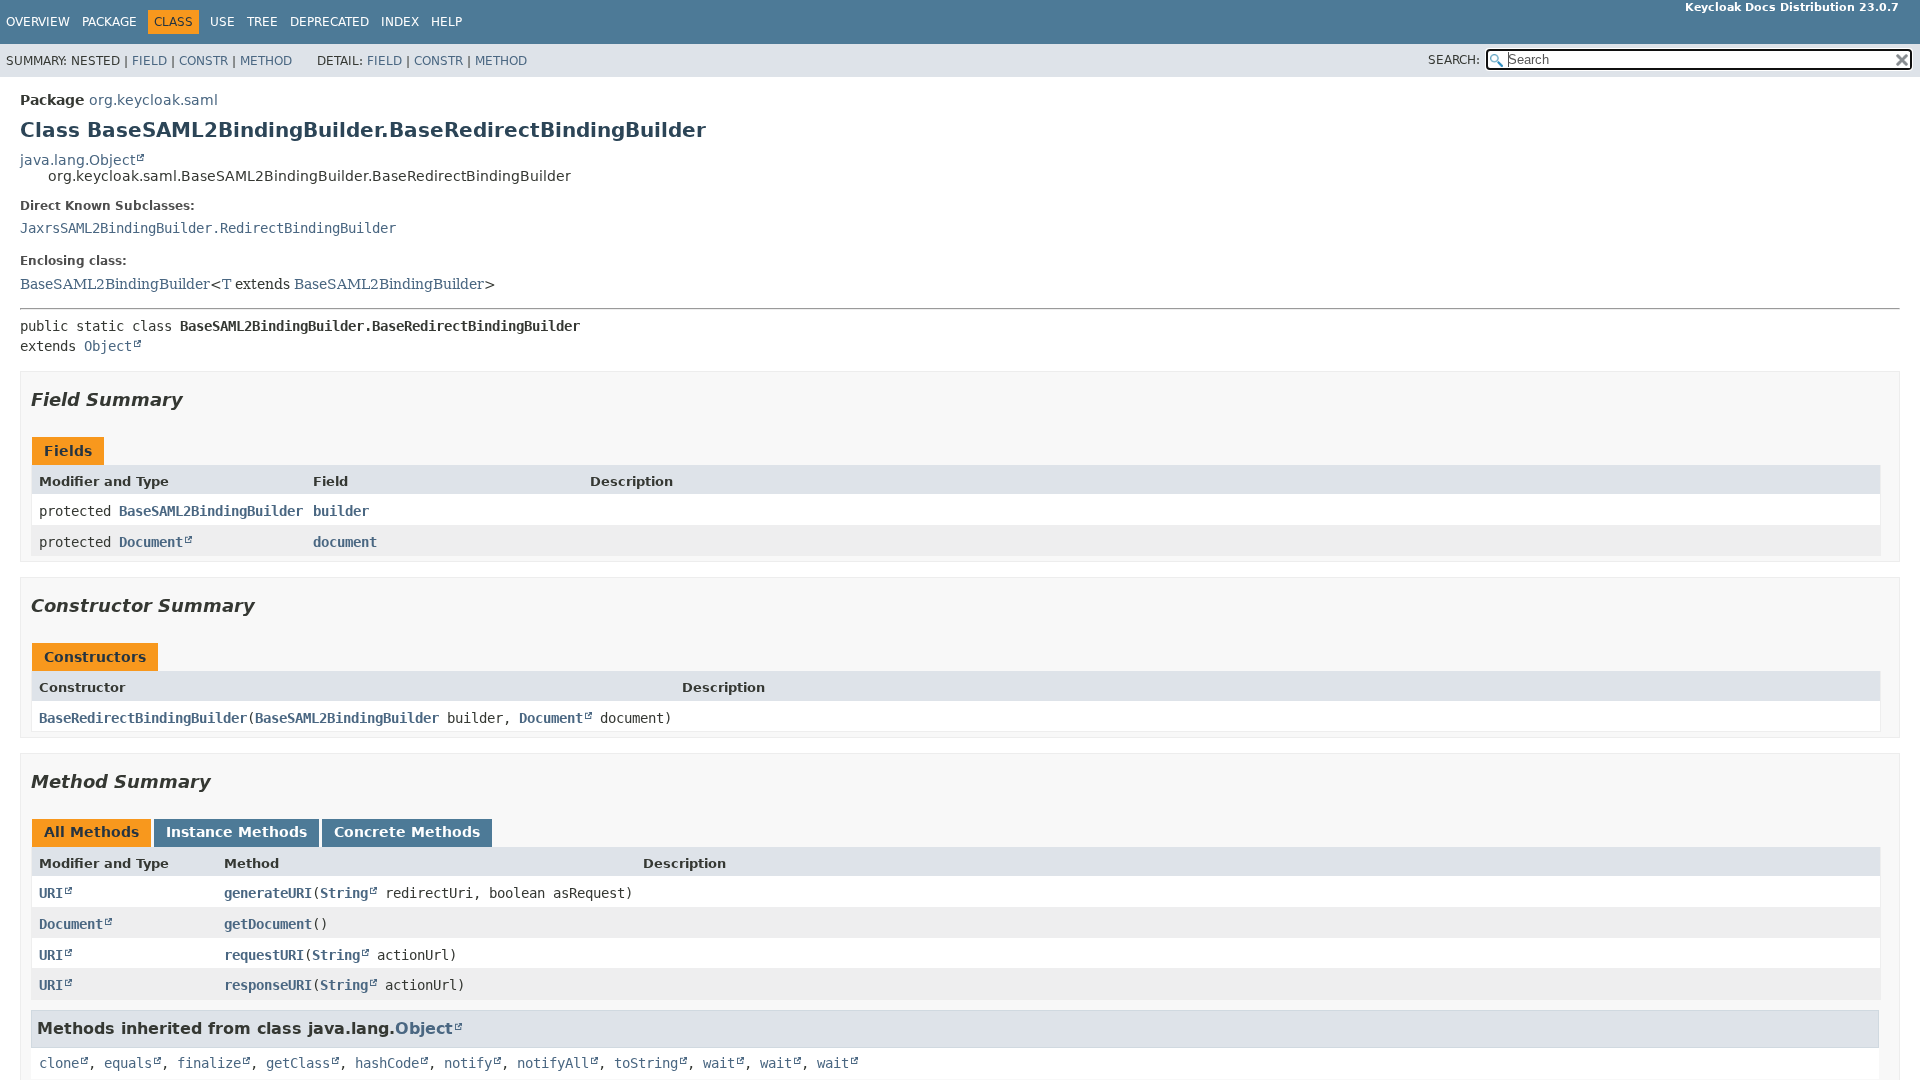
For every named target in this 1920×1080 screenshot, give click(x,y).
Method (266, 61)
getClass (298, 1063)
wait (719, 1063)
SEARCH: (1454, 60)
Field (149, 61)
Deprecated (329, 22)
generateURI (268, 893)
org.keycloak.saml (153, 100)
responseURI (268, 985)
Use (222, 22)
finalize (209, 1063)
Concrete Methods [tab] (407, 832)
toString (646, 1063)
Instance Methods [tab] (236, 832)
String (344, 893)
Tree (262, 22)
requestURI (264, 955)
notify (468, 1063)
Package (109, 22)
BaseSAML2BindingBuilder (115, 284)
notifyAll (553, 1063)
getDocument (268, 924)
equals (128, 1063)
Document (151, 542)
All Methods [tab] (91, 832)
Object (108, 346)
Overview (38, 22)
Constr (203, 61)
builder (341, 511)
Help (446, 22)
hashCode (387, 1063)
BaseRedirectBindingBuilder (143, 718)
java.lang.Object (77, 160)
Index (400, 22)
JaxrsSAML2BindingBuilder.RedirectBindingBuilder (208, 228)
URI (51, 893)
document (345, 542)
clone (59, 1063)
